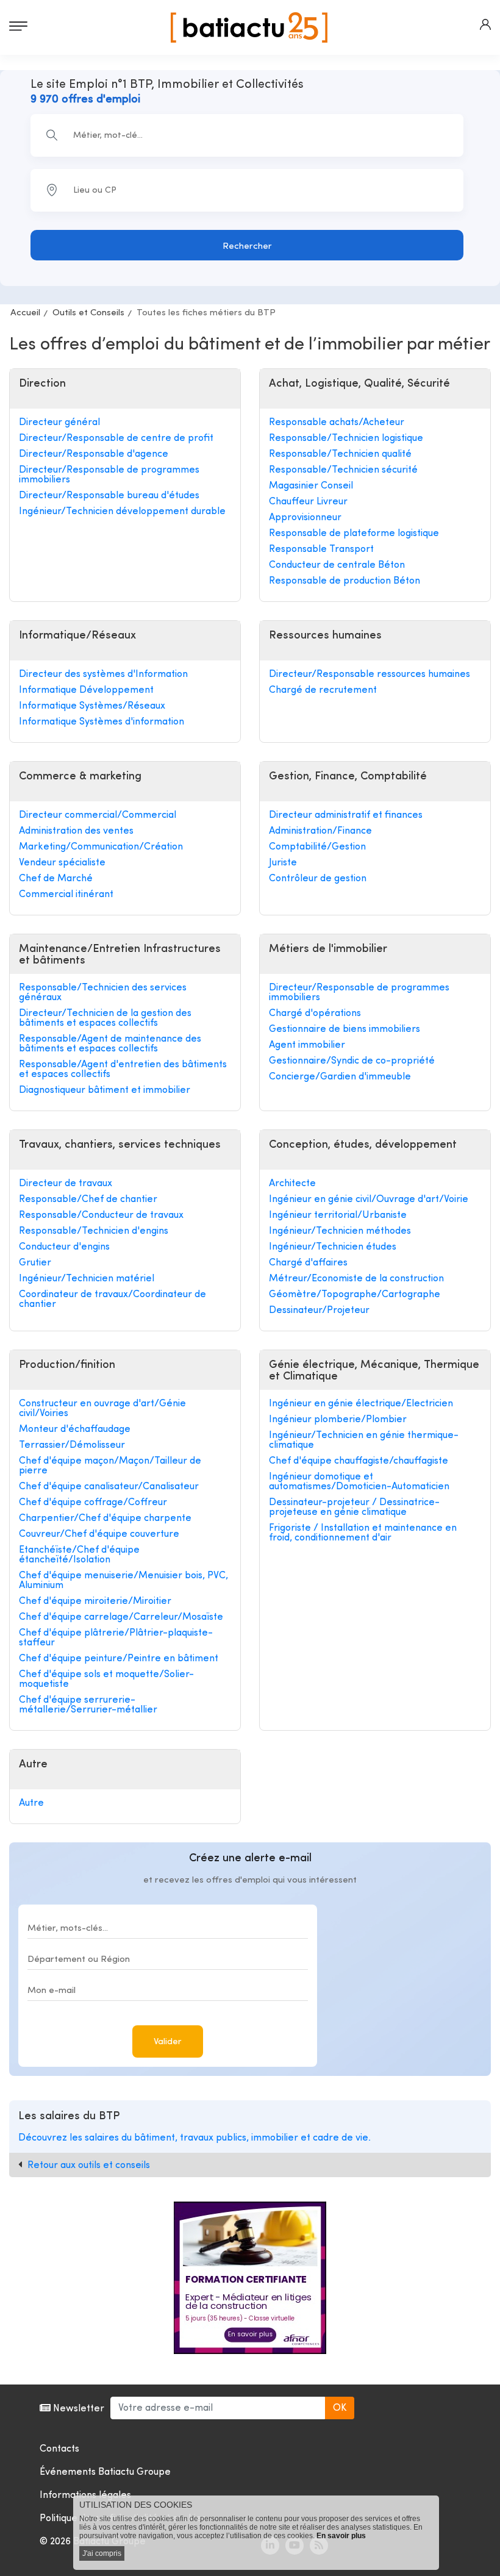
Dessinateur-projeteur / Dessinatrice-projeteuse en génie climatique (354, 1508)
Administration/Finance (320, 831)
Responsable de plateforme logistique (354, 534)
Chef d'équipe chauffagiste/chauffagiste (359, 1461)
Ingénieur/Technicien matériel (87, 1279)
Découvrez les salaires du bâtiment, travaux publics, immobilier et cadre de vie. (195, 2138)
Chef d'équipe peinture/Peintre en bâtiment (119, 1659)
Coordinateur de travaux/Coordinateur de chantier (112, 1300)
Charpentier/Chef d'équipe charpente (105, 1519)
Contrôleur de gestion (318, 879)
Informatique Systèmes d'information (102, 722)
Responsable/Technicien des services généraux (103, 993)
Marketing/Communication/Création (101, 847)
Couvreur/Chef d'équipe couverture (99, 1534)
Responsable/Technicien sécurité (343, 470)
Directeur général (59, 423)
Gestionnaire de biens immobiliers (345, 1029)
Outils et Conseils (88, 313)
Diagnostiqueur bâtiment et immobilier (105, 1090)
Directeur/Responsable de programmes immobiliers (109, 475)
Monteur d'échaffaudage (75, 1429)
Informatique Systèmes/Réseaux (92, 706)
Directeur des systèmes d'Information (103, 674)
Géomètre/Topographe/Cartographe (355, 1295)
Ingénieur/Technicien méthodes (340, 1231)
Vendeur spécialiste (62, 863)
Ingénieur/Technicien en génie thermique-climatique (364, 1440)
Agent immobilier (307, 1045)
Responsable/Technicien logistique (346, 438)
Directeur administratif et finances (346, 815)
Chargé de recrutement (323, 690)
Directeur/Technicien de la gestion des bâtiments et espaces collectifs (105, 1018)
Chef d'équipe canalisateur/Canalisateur (109, 1487)
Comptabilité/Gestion (317, 847)
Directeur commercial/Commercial (98, 815)
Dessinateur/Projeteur (319, 1311)
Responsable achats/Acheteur (337, 423)
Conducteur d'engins (64, 1247)
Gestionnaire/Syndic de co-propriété (352, 1061)
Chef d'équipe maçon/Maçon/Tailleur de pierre (110, 1466)
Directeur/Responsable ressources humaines (370, 674)
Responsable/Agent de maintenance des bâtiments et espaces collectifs (110, 1044)
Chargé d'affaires (308, 1263)
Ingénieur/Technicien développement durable (122, 512)
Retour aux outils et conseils (89, 2166)
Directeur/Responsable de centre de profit (116, 438)
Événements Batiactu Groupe (105, 2472)
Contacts (59, 2449)
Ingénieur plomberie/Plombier (338, 1420)
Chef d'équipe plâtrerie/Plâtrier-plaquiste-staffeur (116, 1638)
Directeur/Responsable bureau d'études (109, 496)
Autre (31, 1803)
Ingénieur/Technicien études (333, 1247)
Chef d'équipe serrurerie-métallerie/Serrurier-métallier (88, 1705)
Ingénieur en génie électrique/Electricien (361, 1404)
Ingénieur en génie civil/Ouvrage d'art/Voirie (369, 1200)
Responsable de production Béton (345, 581)
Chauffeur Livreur (308, 502)
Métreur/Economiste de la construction (356, 1279)
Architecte (292, 1184)
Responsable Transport (321, 549)
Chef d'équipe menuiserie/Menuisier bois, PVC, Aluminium (123, 1581)
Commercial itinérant (66, 895)
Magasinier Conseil (311, 486)
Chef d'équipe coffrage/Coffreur (93, 1503)
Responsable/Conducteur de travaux (101, 1215)
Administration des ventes (76, 831)
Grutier (35, 1263)
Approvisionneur (305, 518)
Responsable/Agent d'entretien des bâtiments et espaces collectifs (123, 1070)
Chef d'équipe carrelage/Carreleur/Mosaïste (121, 1617)
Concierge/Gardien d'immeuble (340, 1077)
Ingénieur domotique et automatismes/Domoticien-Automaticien (359, 1482)
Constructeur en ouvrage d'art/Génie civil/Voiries (102, 1409)
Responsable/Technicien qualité (340, 454)
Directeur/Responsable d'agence (94, 454)
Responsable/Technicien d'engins (94, 1231)
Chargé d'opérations (315, 1014)
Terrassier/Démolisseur (72, 1445)
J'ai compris (102, 2553)
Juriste (283, 863)
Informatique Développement (86, 690)
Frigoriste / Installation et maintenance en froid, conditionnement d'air (363, 1533)
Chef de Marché (56, 879)
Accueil (25, 313)
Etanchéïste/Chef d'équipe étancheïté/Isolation (79, 1555)
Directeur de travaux (66, 1184)
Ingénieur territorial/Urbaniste (338, 1215)
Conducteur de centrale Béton (337, 565)
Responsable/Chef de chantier (88, 1200)
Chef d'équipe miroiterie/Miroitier (95, 1601)
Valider (168, 2042)
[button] (485, 24)
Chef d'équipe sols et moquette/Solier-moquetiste (106, 1680)
